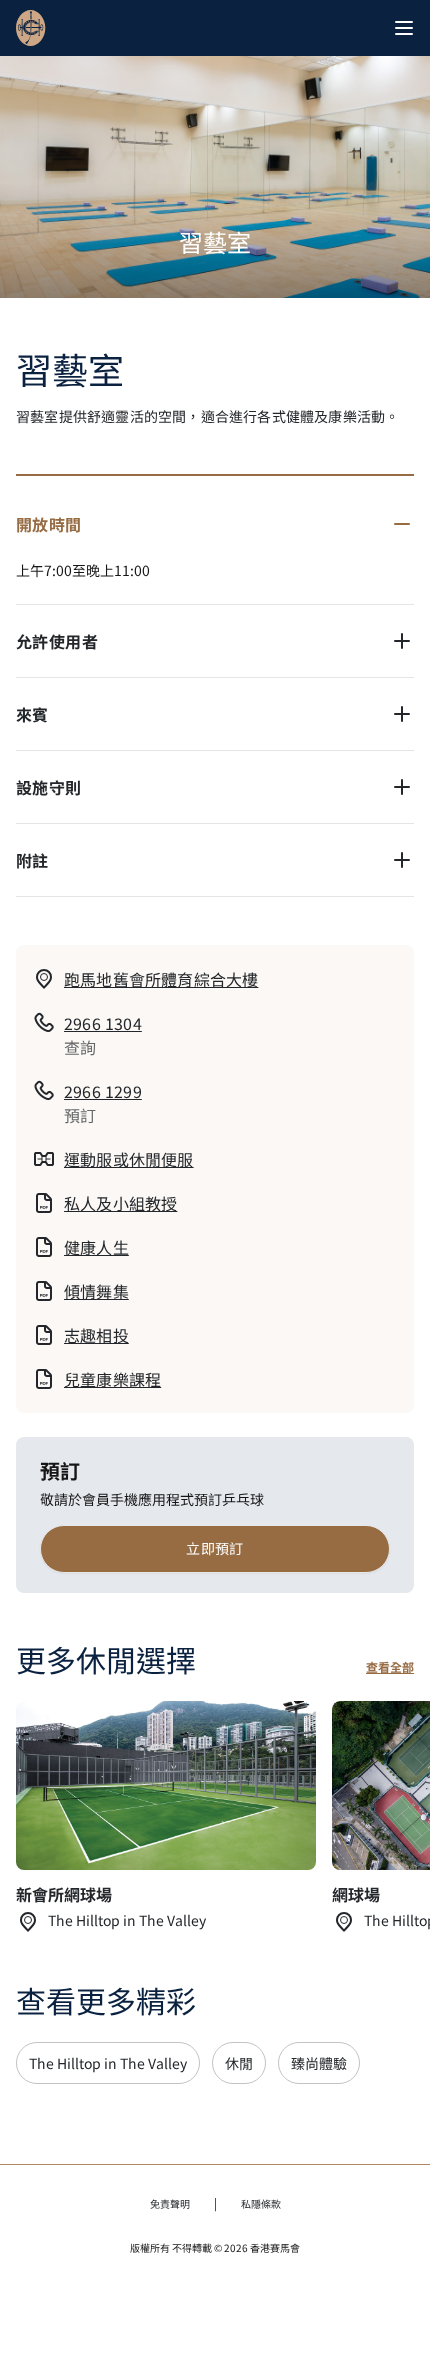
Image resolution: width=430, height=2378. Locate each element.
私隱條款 (261, 2203)
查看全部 (390, 1667)
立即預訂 (215, 1548)
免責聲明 (170, 2203)
